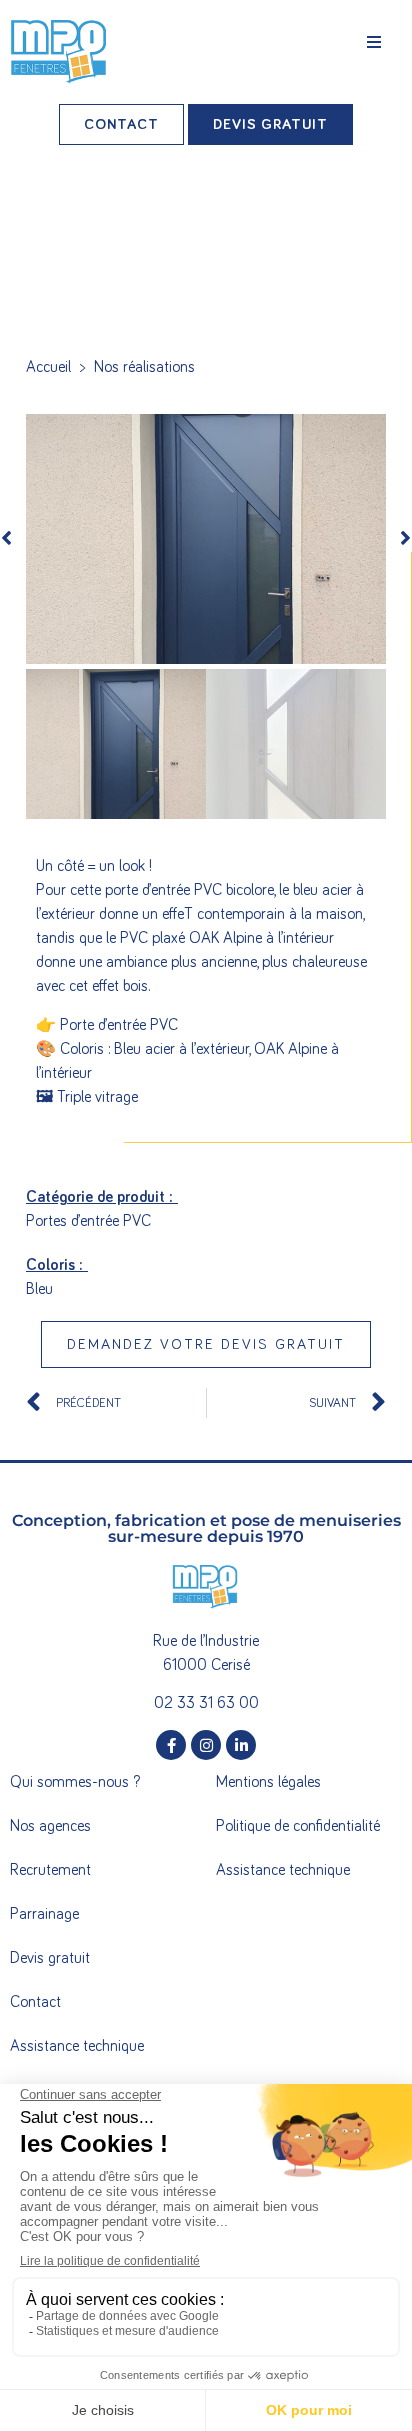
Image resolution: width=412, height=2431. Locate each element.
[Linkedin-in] (241, 1745)
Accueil (48, 367)
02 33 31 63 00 (206, 1703)
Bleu (39, 1289)
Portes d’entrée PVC (88, 1221)
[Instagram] (206, 1745)
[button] (374, 42)
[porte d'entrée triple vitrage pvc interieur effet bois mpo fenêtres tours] (206, 539)
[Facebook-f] (171, 1745)
